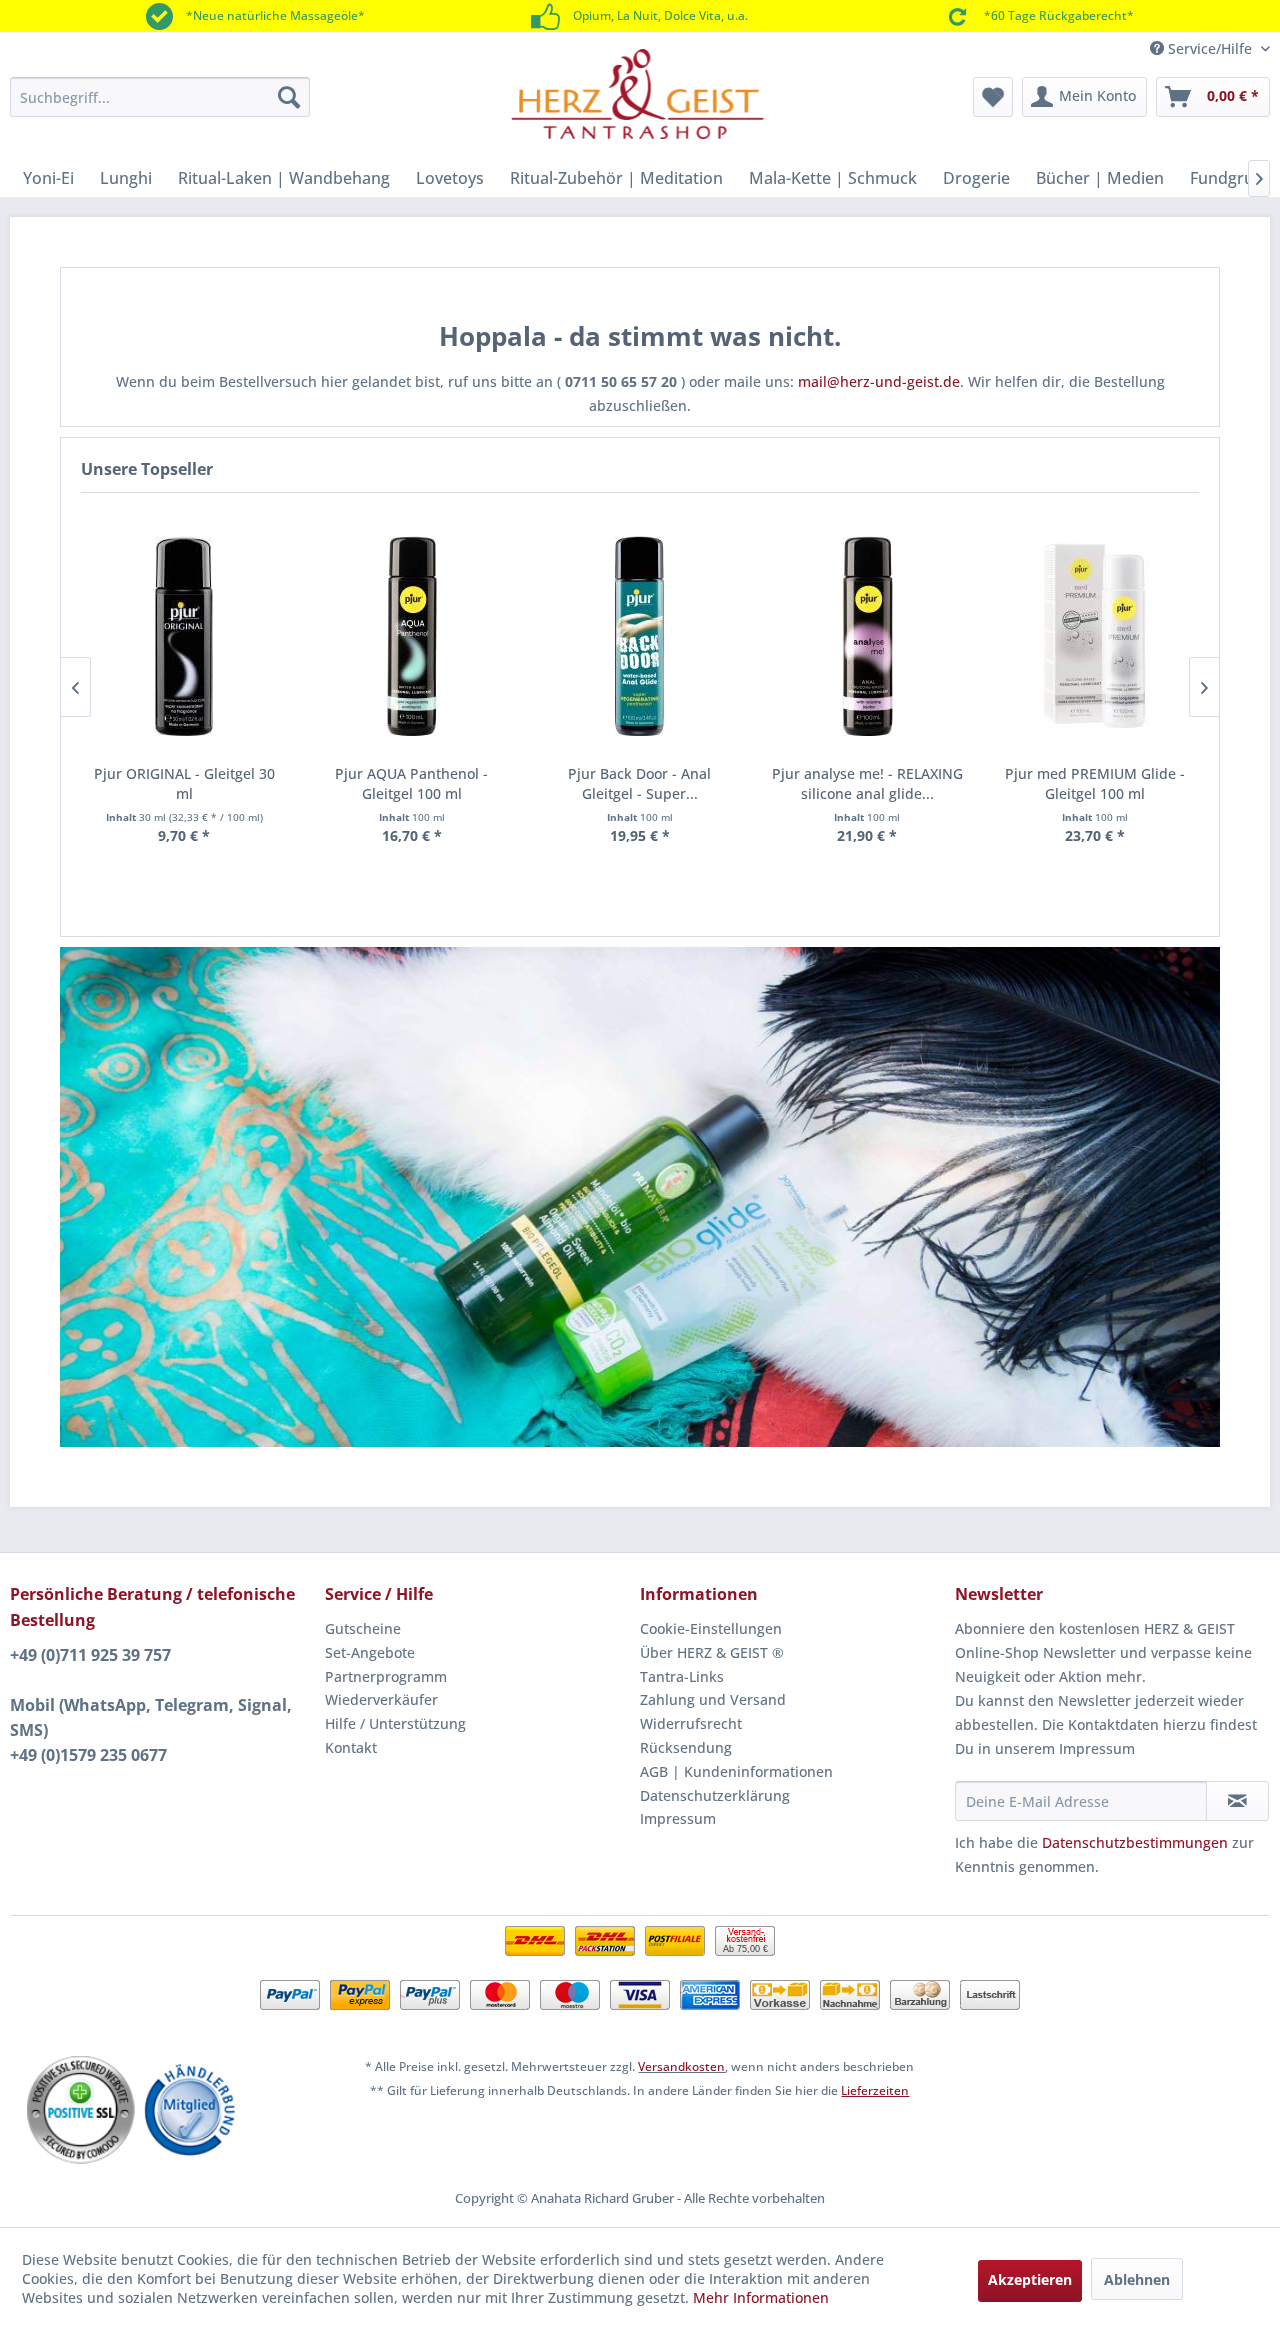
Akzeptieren (1030, 2279)
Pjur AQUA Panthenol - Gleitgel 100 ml (411, 783)
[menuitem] (160, 97)
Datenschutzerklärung (715, 1795)
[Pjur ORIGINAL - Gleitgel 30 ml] (185, 636)
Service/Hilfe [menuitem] (1210, 48)
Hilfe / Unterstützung (395, 1723)
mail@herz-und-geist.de (879, 381)
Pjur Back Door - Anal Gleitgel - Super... (639, 783)
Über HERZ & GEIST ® (712, 1652)
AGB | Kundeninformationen (736, 1771)
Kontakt (351, 1747)
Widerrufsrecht (691, 1723)
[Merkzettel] (993, 97)
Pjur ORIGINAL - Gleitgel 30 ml (184, 783)
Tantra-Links (682, 1676)
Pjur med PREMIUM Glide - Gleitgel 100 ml (1095, 783)
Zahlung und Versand (713, 1699)
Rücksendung (686, 1747)
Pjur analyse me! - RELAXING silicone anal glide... (867, 783)
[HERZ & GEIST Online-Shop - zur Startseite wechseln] (637, 94)
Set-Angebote (370, 1652)
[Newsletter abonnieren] (1237, 1801)
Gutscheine (363, 1628)
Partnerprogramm (386, 1676)
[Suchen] (289, 97)
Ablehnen (1137, 2279)
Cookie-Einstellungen (711, 1628)
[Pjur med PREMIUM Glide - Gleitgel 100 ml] (1095, 636)
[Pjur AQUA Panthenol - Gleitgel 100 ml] (412, 636)
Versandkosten (681, 2066)
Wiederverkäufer (381, 1699)
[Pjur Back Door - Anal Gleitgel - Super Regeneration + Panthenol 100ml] (640, 636)
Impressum (678, 1818)
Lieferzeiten (875, 2090)
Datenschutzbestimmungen (1135, 1842)
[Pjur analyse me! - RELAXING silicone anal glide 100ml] (867, 636)
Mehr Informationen (761, 2297)
